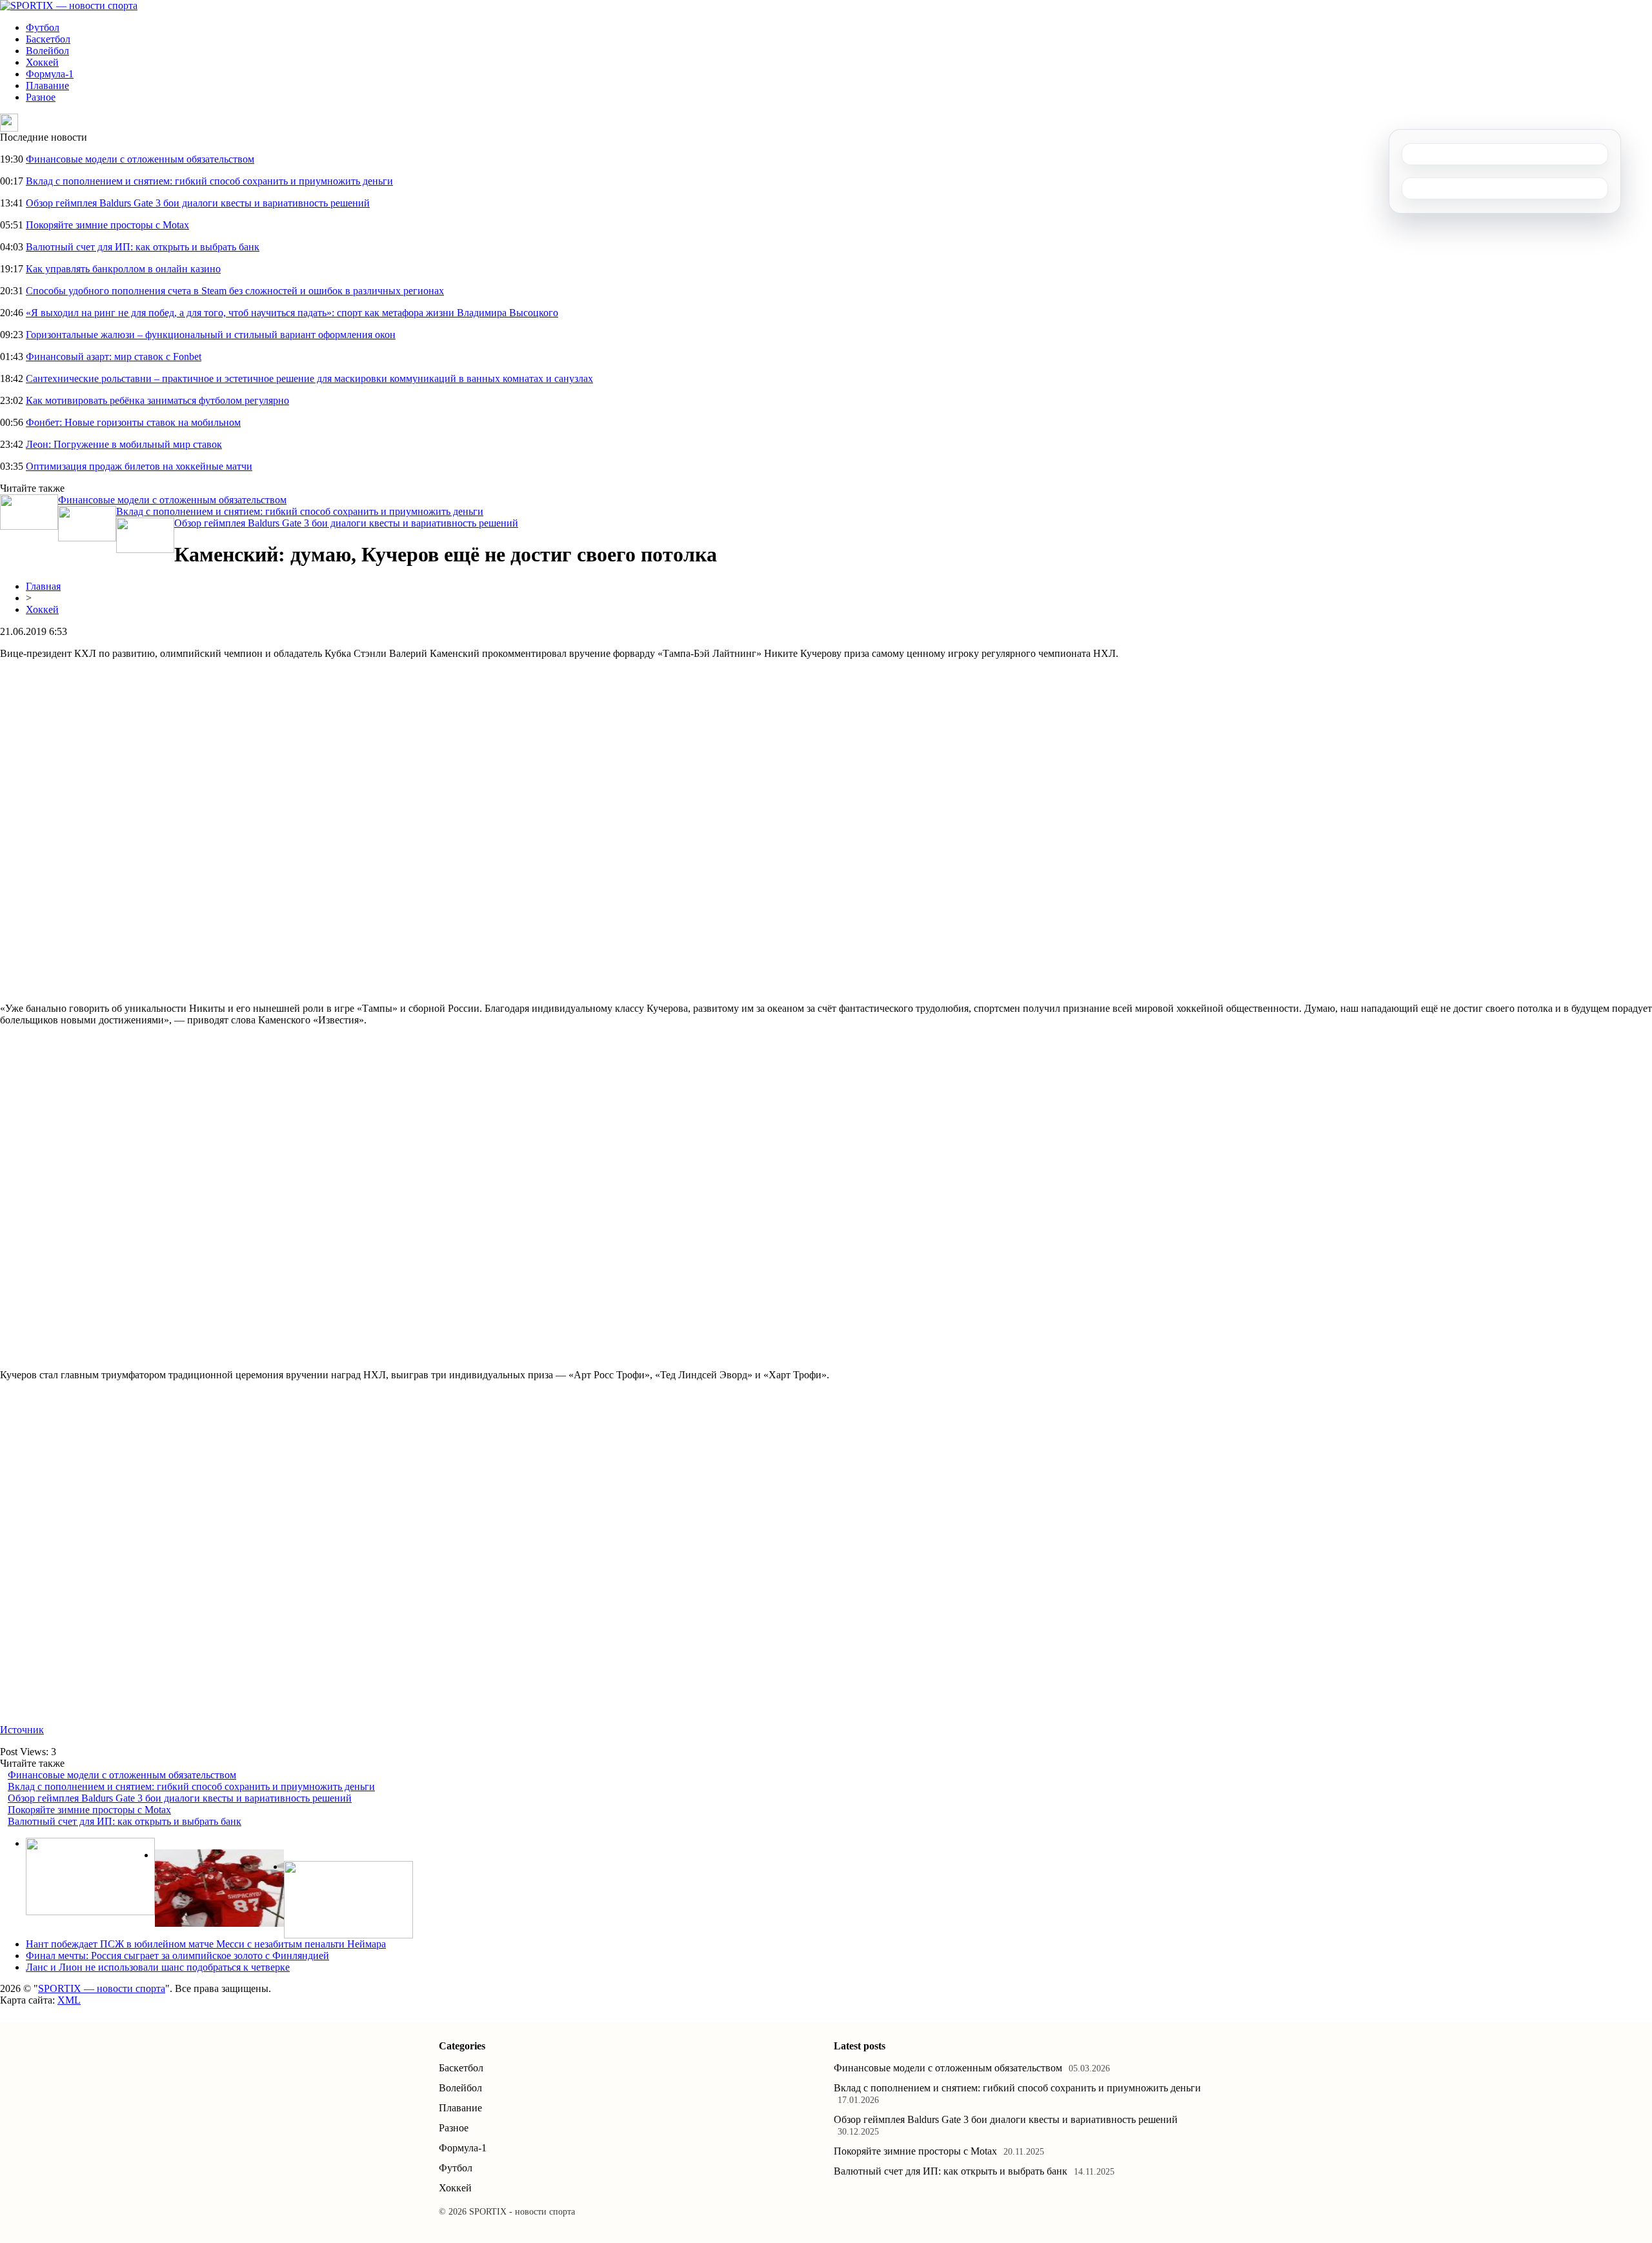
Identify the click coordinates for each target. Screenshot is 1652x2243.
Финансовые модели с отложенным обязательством (140, 159)
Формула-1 (50, 74)
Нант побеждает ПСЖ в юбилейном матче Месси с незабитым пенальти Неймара (206, 1944)
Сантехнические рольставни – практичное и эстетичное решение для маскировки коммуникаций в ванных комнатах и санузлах (309, 378)
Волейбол (47, 51)
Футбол (43, 27)
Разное (41, 97)
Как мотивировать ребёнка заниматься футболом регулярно (157, 400)
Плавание (47, 85)
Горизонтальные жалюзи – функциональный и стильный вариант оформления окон (211, 335)
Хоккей (42, 62)
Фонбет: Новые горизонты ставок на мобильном (133, 422)
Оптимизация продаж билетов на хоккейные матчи (139, 466)
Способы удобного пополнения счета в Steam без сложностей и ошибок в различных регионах (235, 291)
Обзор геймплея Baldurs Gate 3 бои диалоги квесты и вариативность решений (198, 203)
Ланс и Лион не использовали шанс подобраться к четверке (158, 1967)
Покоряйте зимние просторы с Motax (107, 225)
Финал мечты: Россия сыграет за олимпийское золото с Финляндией (177, 1956)
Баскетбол (48, 39)
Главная (43, 586)
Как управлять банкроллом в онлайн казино (123, 269)
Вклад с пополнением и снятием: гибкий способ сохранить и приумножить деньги (209, 181)
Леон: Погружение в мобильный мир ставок (124, 444)
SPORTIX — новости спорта (102, 1988)
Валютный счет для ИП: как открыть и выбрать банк (143, 247)
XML (69, 2000)
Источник (22, 1730)
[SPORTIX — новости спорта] (69, 5)
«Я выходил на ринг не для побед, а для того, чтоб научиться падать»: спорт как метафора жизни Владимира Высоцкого (292, 313)
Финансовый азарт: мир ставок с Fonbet (114, 357)
